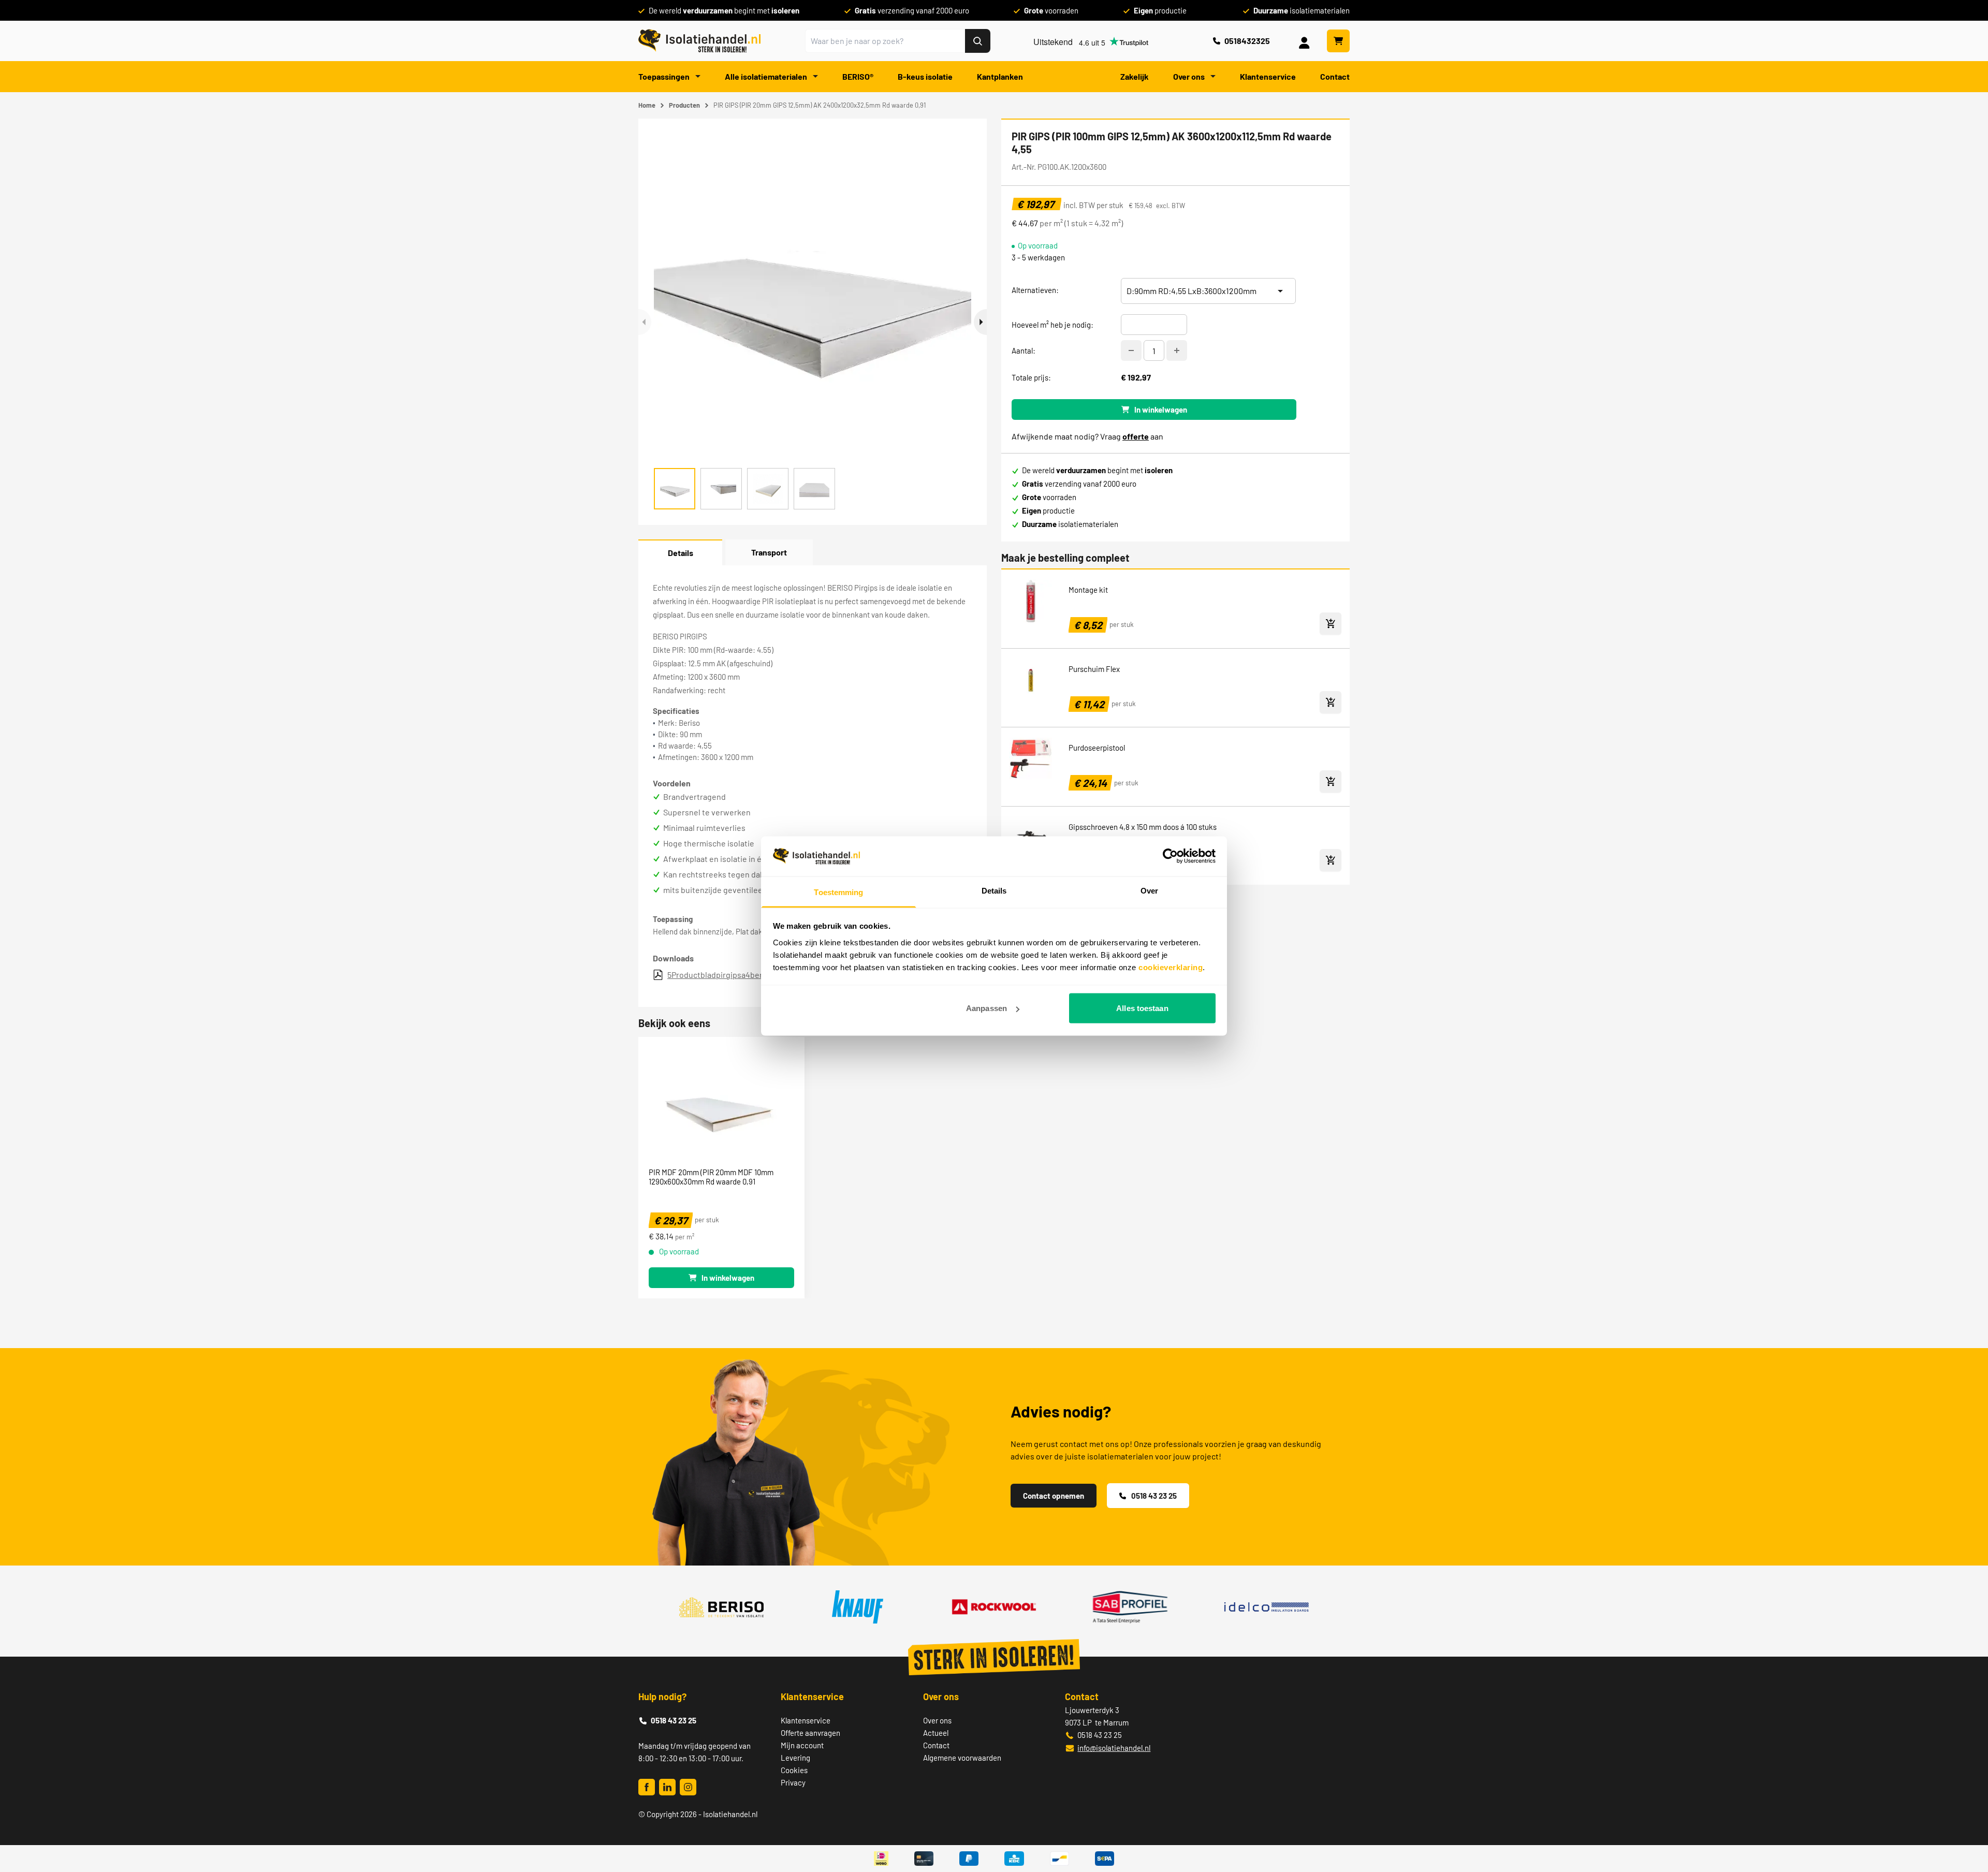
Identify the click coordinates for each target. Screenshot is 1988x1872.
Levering (795, 1758)
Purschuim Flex (1094, 669)
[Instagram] (688, 1787)
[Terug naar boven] (1966, 1826)
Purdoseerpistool (1097, 748)
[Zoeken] (978, 41)
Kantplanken (1000, 76)
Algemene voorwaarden (962, 1758)
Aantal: (1024, 350)
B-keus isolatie (925, 76)
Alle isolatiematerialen (767, 76)
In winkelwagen (1161, 409)
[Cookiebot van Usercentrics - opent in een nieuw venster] (1170, 856)
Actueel (936, 1733)
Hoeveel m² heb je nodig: (1053, 325)
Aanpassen (986, 1008)
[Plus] (1177, 350)
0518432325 (1247, 41)
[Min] (1131, 350)
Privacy (793, 1782)
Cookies (794, 1770)
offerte (1136, 436)
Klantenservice (1268, 76)
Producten (684, 105)
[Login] (1306, 41)
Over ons (1190, 76)
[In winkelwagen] (1331, 624)
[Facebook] (647, 1787)
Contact (1335, 76)
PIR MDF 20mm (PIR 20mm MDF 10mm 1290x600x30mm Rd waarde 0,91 (711, 1177)
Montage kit (1088, 590)
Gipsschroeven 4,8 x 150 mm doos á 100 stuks (1143, 827)
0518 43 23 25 (1154, 1496)
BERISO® (858, 76)
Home (647, 105)
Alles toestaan (1142, 1008)
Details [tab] (994, 890)
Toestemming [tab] (838, 892)
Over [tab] (1149, 890)
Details (681, 553)
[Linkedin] (667, 1787)
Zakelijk (1135, 76)
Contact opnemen (1054, 1496)
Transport (769, 552)
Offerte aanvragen (810, 1733)
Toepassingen (665, 76)
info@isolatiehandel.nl (1114, 1748)
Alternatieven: (1035, 290)
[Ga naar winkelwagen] (1338, 41)
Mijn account (802, 1745)
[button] (980, 322)
